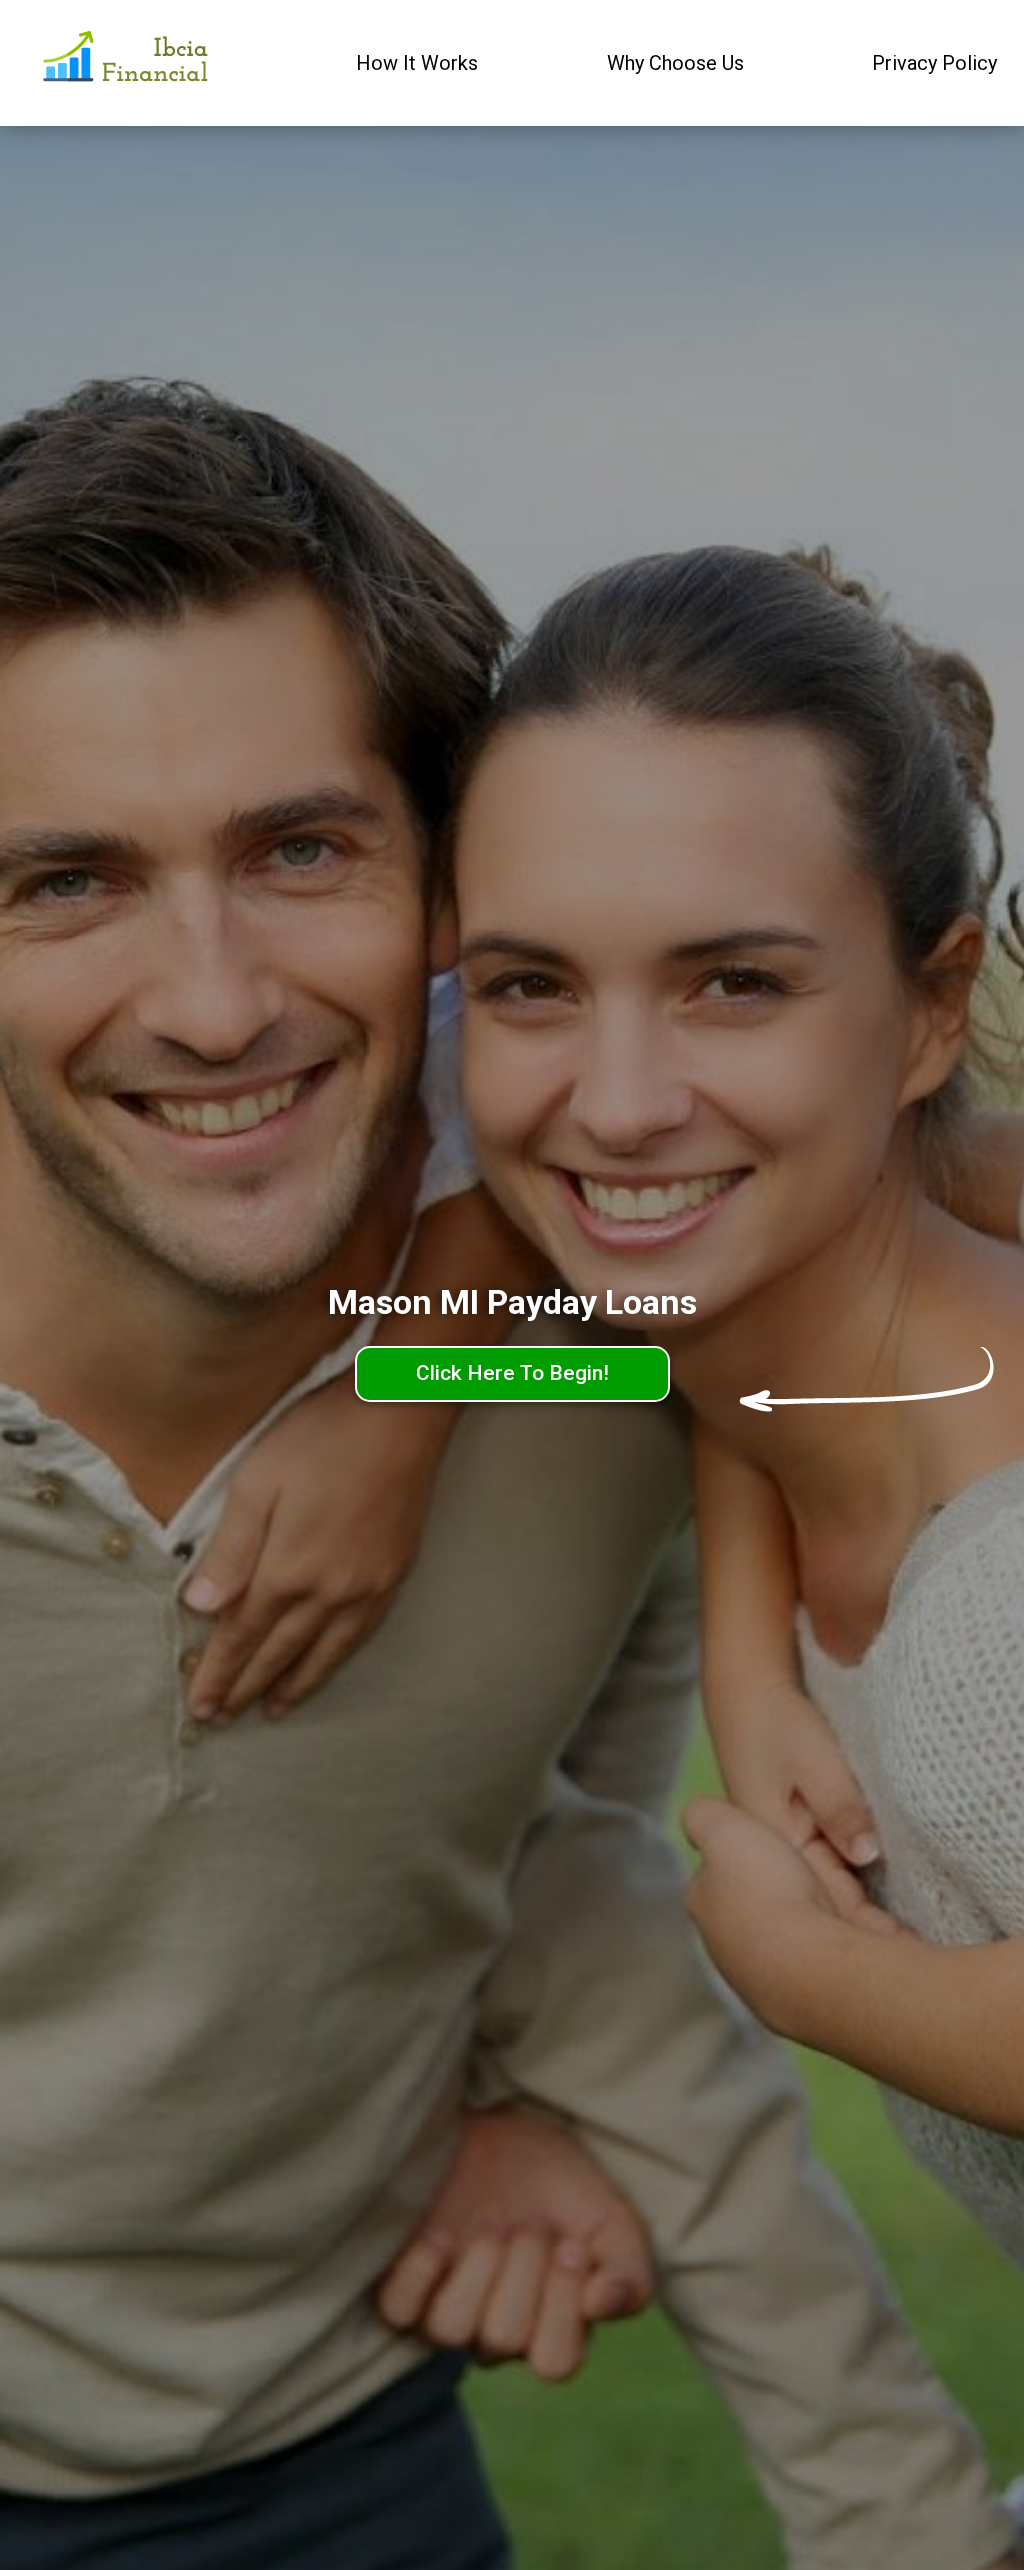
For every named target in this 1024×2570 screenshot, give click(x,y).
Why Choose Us (675, 63)
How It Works (417, 63)
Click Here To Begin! (512, 1373)
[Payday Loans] (127, 63)
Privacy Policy (934, 63)
